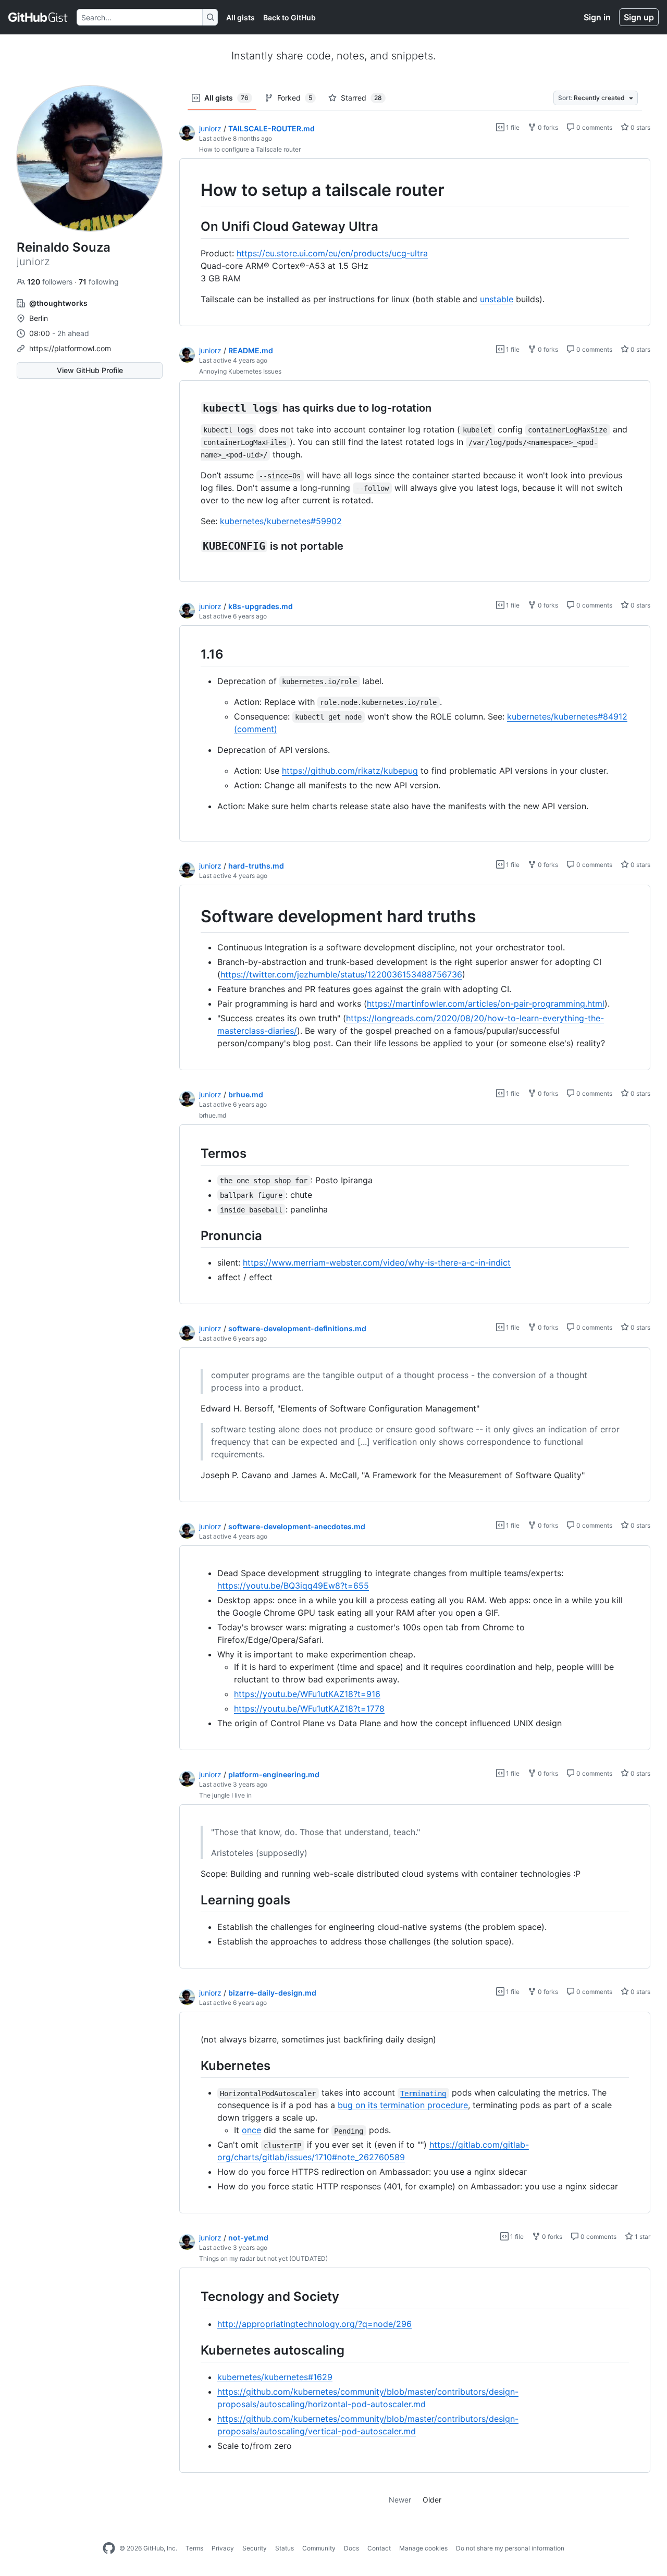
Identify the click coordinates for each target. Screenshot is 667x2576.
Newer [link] (400, 2500)
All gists (240, 17)
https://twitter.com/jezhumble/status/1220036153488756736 (341, 974)
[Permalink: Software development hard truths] (193, 917)
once (251, 2130)
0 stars (640, 127)
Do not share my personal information (510, 2548)
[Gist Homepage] (38, 17)
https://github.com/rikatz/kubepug (350, 771)
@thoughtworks (58, 303)
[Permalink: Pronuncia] (193, 1235)
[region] (415, 243)
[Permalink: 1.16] (193, 654)
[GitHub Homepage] (109, 2548)
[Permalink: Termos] (193, 1153)
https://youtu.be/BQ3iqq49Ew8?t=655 (293, 1586)
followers (51, 282)
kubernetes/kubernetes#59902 (281, 521)
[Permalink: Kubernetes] (193, 2065)
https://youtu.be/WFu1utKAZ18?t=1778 (309, 1708)
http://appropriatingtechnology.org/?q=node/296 (314, 2324)
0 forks (547, 127)
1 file (512, 127)
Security (255, 2548)
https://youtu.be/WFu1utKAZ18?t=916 (307, 1694)
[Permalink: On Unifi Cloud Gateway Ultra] (193, 226)
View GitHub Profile (90, 370)
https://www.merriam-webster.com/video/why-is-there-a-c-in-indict (377, 1262)
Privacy (223, 2548)
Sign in (597, 17)
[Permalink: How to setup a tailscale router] (193, 190)
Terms (194, 2548)
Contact (379, 2548)
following (99, 282)
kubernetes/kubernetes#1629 (275, 2377)
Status (285, 2548)
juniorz (210, 128)
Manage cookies (423, 2548)
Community (319, 2548)
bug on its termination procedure (403, 2105)
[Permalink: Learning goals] (193, 1900)
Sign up (639, 17)
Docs (351, 2548)
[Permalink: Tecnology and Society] (193, 2297)
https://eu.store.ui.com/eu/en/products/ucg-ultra (332, 253)
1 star (642, 2237)
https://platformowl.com (70, 348)
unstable (497, 299)
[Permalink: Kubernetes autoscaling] (193, 2350)
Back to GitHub (289, 17)
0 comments (594, 127)
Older (432, 2500)
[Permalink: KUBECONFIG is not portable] (193, 546)
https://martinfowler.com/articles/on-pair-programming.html (486, 1004)
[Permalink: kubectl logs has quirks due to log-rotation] (193, 408)
